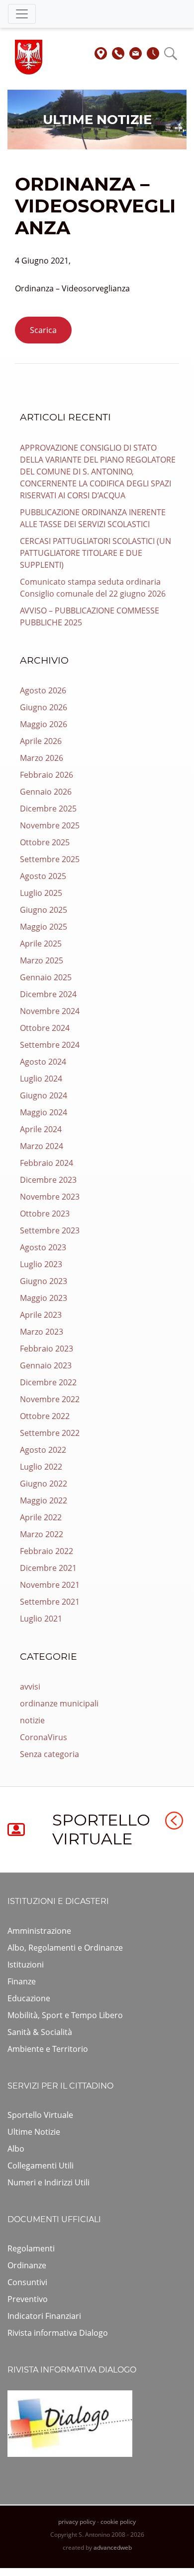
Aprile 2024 (41, 1129)
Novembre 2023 (50, 1197)
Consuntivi (27, 2282)
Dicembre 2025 (48, 809)
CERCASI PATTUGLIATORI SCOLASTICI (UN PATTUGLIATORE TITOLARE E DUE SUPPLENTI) (96, 553)
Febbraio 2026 (47, 775)
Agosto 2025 (43, 876)
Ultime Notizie (34, 2132)
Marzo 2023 (42, 1332)
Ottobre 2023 (45, 1214)
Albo (16, 2149)
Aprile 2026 (41, 741)
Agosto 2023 (43, 1247)
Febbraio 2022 (47, 1551)
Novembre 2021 (50, 1585)
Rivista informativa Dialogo (58, 2333)
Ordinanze (27, 2265)
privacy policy (77, 2522)
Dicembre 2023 (48, 1180)
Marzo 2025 (42, 960)
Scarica (43, 330)
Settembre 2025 (50, 859)
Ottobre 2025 (45, 842)
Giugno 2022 (44, 1484)
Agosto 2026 (43, 690)
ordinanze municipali (59, 1703)
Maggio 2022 (44, 1500)
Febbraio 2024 (47, 1163)
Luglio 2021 (41, 1619)
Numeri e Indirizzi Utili (48, 2182)
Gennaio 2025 (46, 977)
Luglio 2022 (41, 1467)
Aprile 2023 (41, 1315)
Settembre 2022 (50, 1433)
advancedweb (113, 2547)
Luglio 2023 (41, 1264)
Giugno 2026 (44, 707)
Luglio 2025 (41, 893)
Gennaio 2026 (46, 792)
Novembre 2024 (50, 1011)
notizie (32, 1720)
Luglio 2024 (41, 1079)
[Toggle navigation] (22, 14)
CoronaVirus (44, 1737)
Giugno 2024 (44, 1095)
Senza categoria (49, 1754)
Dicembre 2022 (48, 1382)
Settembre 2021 (50, 1602)
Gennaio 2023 (46, 1365)
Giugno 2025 (44, 910)
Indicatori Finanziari (44, 2316)
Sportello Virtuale (40, 2115)
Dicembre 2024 (48, 994)
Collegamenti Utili (41, 2166)
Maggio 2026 (44, 724)
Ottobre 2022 (45, 1416)
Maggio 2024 (44, 1112)
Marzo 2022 (42, 1534)
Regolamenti (31, 2248)
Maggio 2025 (44, 927)
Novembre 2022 (50, 1399)
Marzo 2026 (42, 758)
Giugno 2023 (44, 1281)
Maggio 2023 (44, 1298)
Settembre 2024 (50, 1045)
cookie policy (118, 2522)
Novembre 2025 (50, 825)
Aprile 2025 (41, 944)
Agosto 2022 (43, 1450)
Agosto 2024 (43, 1062)
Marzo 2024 (42, 1146)
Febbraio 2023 (47, 1349)
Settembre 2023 (50, 1230)
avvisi (30, 1687)
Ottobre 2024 (45, 1028)
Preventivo (28, 2299)
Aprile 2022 (41, 1517)
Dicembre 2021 (48, 1568)
